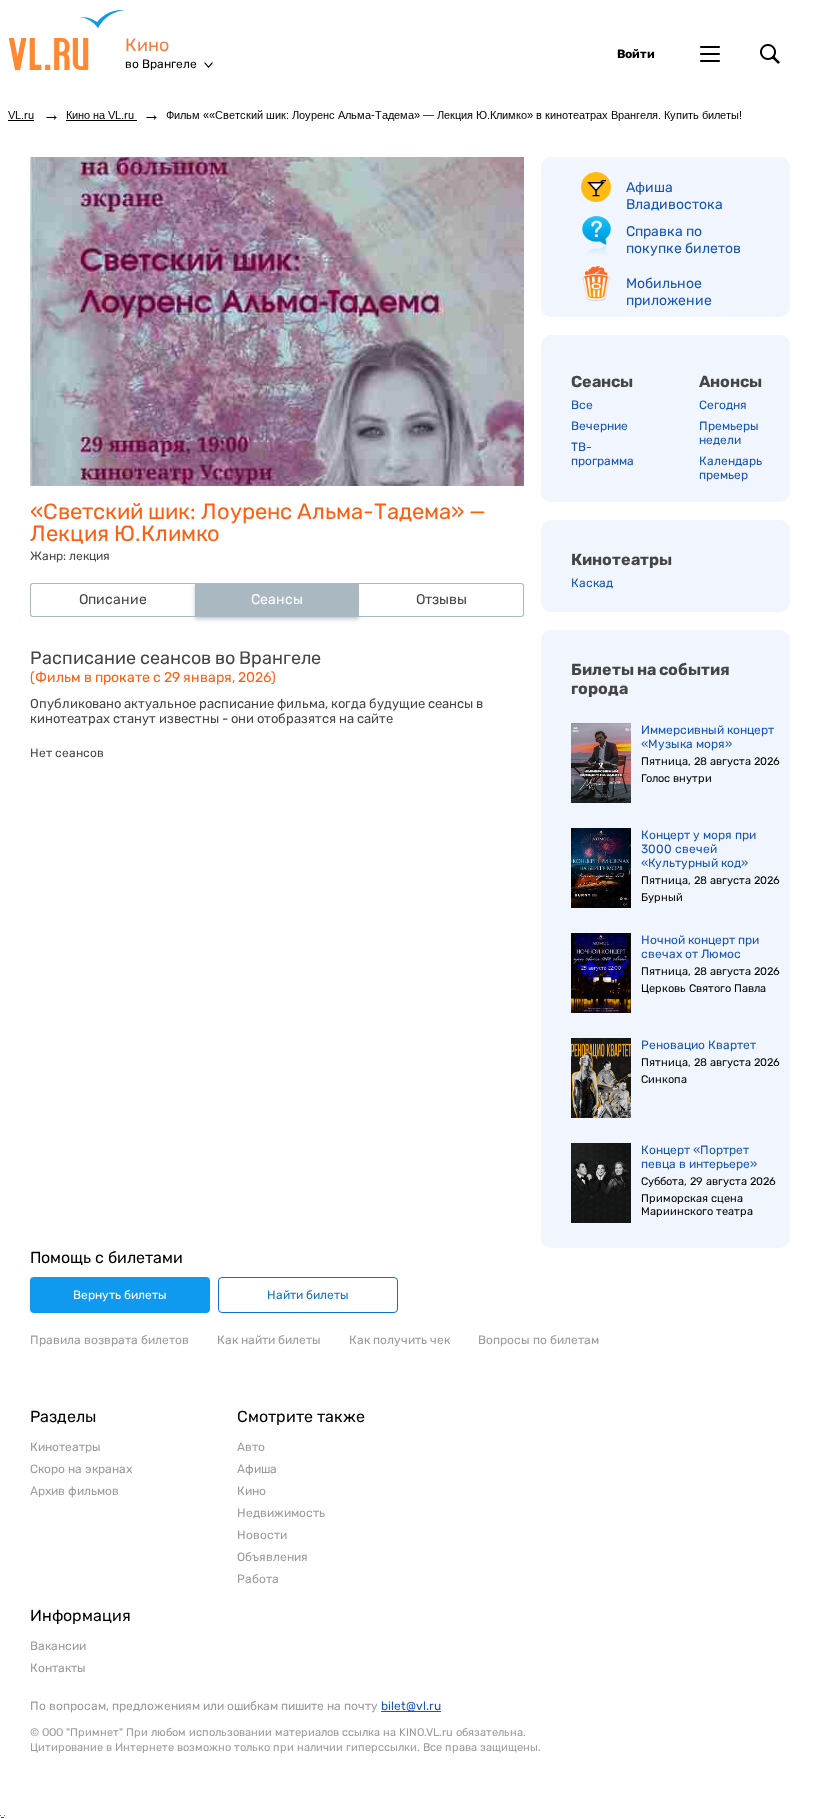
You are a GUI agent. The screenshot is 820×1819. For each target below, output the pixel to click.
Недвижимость (281, 1513)
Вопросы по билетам (538, 1340)
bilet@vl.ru (411, 1706)
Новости (262, 1535)
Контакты (58, 1668)
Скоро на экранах (81, 1469)
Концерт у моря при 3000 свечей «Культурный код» (698, 849)
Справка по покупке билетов (683, 240)
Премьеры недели (729, 433)
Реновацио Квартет (698, 1045)
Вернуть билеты (120, 1295)
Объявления (272, 1557)
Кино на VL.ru (101, 115)
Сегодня (723, 405)
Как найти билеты (269, 1340)
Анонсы (730, 381)
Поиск (770, 54)
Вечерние (599, 426)
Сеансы (602, 381)
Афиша (257, 1469)
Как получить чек (399, 1340)
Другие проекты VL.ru (710, 54)
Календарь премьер (730, 468)
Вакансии (58, 1646)
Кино (147, 45)
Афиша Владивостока (674, 196)
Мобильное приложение (669, 292)
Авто (251, 1447)
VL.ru (66, 40)
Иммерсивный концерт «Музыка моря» (707, 737)
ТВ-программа (602, 454)
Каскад (592, 583)
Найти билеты (308, 1295)
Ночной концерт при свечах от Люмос (700, 947)
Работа (258, 1579)
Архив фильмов (74, 1491)
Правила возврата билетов (109, 1340)
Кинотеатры (621, 559)
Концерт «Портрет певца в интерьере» (699, 1157)
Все (582, 405)
